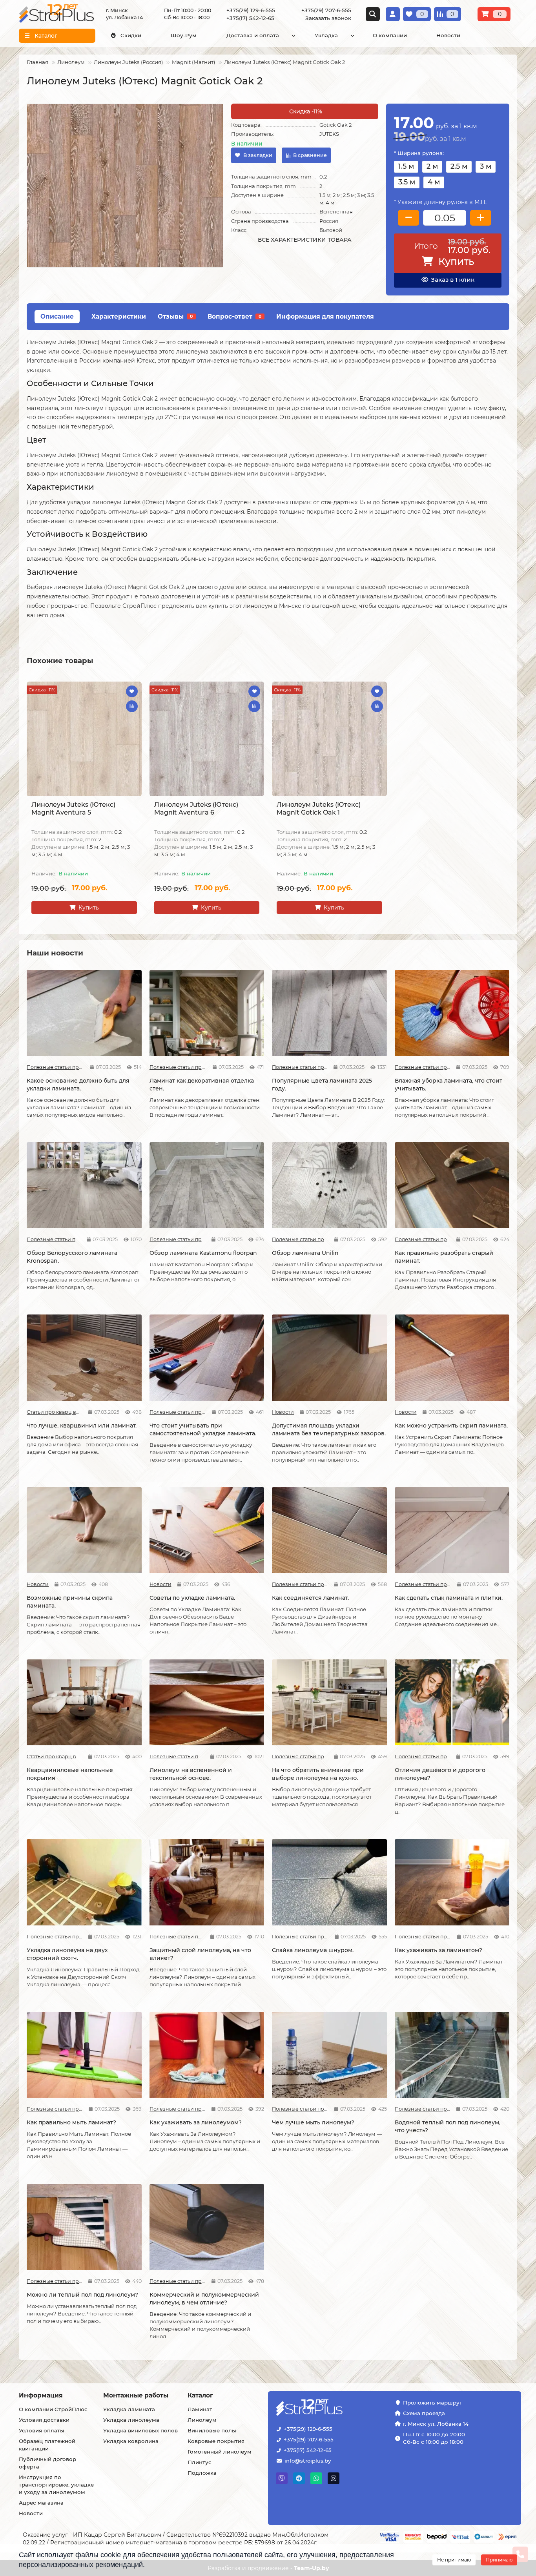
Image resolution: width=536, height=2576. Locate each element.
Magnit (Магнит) (193, 62)
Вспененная (336, 211)
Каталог (200, 2395)
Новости (448, 35)
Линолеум (71, 62)
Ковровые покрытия (216, 2441)
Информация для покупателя (325, 316)
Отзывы (175, 316)
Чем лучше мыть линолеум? (313, 2122)
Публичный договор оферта (47, 2463)
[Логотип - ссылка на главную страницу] (334, 2408)
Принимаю (499, 2560)
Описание (57, 316)
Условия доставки (44, 2420)
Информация (41, 2395)
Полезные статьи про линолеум (177, 1757)
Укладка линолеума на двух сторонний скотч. (67, 1954)
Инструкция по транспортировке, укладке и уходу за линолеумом (56, 2485)
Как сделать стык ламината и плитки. (449, 1598)
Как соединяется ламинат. (310, 1598)
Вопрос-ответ (234, 316)
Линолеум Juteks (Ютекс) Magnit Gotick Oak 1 (319, 809)
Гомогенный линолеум (220, 2452)
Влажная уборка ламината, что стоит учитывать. (448, 1085)
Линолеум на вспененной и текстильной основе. (191, 1774)
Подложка (202, 2473)
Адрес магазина (41, 2503)
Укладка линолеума (131, 2420)
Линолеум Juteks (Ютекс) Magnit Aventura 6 (196, 809)
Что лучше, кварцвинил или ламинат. (82, 1426)
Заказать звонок (328, 18)
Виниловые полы (212, 2430)
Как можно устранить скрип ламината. (451, 1426)
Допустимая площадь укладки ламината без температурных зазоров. (329, 1429)
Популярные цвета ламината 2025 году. (322, 1085)
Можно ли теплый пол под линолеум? (82, 2295)
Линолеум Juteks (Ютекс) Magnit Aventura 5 (73, 809)
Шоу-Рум (184, 35)
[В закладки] (132, 691)
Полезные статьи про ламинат (55, 1067)
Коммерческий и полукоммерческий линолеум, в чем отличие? (204, 2299)
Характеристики (119, 316)
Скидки (131, 35)
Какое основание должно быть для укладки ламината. (78, 1085)
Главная (37, 62)
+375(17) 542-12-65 (308, 2450)
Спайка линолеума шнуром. (313, 1950)
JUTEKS (329, 134)
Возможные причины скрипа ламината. (70, 1602)
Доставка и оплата (253, 35)
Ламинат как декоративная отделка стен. (202, 1085)
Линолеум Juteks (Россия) (128, 62)
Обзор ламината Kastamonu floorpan (203, 1253)
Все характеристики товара (305, 240)
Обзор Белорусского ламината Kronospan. (72, 1257)
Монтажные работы (136, 2395)
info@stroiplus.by (308, 2461)
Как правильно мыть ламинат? (71, 2122)
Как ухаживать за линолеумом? (196, 2122)
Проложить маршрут (433, 2403)
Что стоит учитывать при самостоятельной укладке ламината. (203, 1429)
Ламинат (200, 2409)
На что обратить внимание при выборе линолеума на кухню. (318, 1774)
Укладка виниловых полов (140, 2430)
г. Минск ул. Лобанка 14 (436, 2424)
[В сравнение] (132, 706)
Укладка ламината (129, 2409)
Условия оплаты (42, 2430)
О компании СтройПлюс (53, 2409)
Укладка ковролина (131, 2441)
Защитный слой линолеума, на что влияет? (200, 1954)
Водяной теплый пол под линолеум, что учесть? (448, 2126)
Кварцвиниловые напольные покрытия (70, 1774)
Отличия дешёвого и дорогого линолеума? (440, 1774)
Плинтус (200, 2462)
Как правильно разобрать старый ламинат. (444, 1257)
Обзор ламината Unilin (305, 1253)
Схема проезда (424, 2413)
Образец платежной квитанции (47, 2445)
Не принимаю (454, 2560)
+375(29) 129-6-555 (308, 2429)
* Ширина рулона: (419, 153)
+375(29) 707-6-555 (309, 2439)
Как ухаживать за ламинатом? (438, 1950)
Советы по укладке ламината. (192, 1598)
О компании (390, 35)
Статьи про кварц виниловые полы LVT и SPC (55, 1412)
